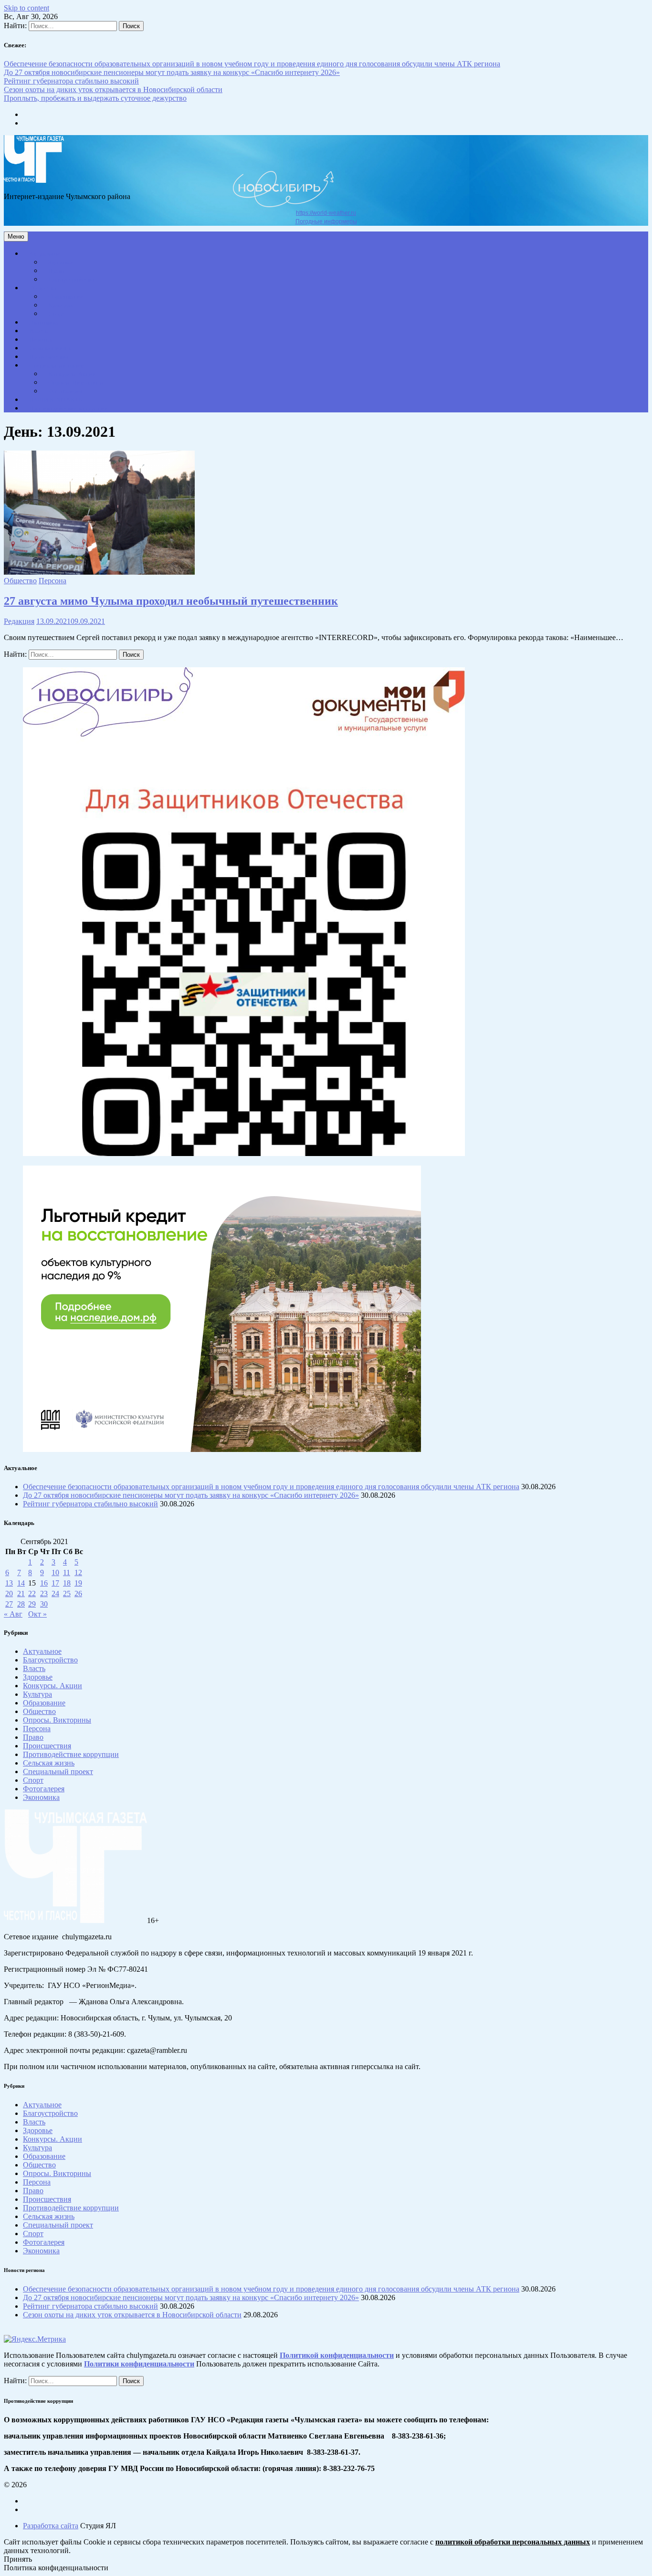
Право (57, 271)
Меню (16, 237)
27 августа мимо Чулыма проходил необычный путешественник (171, 601)
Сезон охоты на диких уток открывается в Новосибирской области (113, 89)
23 (44, 1593)
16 (44, 1583)
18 (67, 1583)
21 (21, 1593)
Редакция (19, 621)
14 (21, 1583)
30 (44, 1604)
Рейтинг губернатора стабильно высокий (71, 81)
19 (78, 1583)
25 (67, 1593)
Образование (66, 297)
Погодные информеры (326, 221)
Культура (61, 305)
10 (55, 1572)
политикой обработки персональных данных (513, 2542)
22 (32, 1593)
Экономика (44, 323)
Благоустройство (71, 280)
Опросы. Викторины (76, 383)
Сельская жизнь (50, 348)
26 (78, 1593)
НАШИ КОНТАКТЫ (56, 400)
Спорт (57, 314)
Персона (41, 340)
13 (9, 1583)
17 (55, 1583)
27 (9, 1604)
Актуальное (45, 254)
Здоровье (61, 263)
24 (55, 1593)
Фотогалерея (65, 391)
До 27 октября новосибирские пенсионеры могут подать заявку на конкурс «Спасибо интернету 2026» (172, 72)
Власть (38, 331)
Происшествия (49, 357)
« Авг (13, 1614)
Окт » (37, 1614)
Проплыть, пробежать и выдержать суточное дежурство (95, 98)
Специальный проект (58, 366)
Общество (43, 288)
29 (32, 1604)
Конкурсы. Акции (72, 374)
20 (9, 1593)
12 (78, 1572)
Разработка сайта (51, 2526)
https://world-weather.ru (326, 213)
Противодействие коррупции (68, 409)
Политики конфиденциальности (139, 2364)
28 (21, 1604)
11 (67, 1572)
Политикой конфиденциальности (337, 2355)
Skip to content (26, 8)
